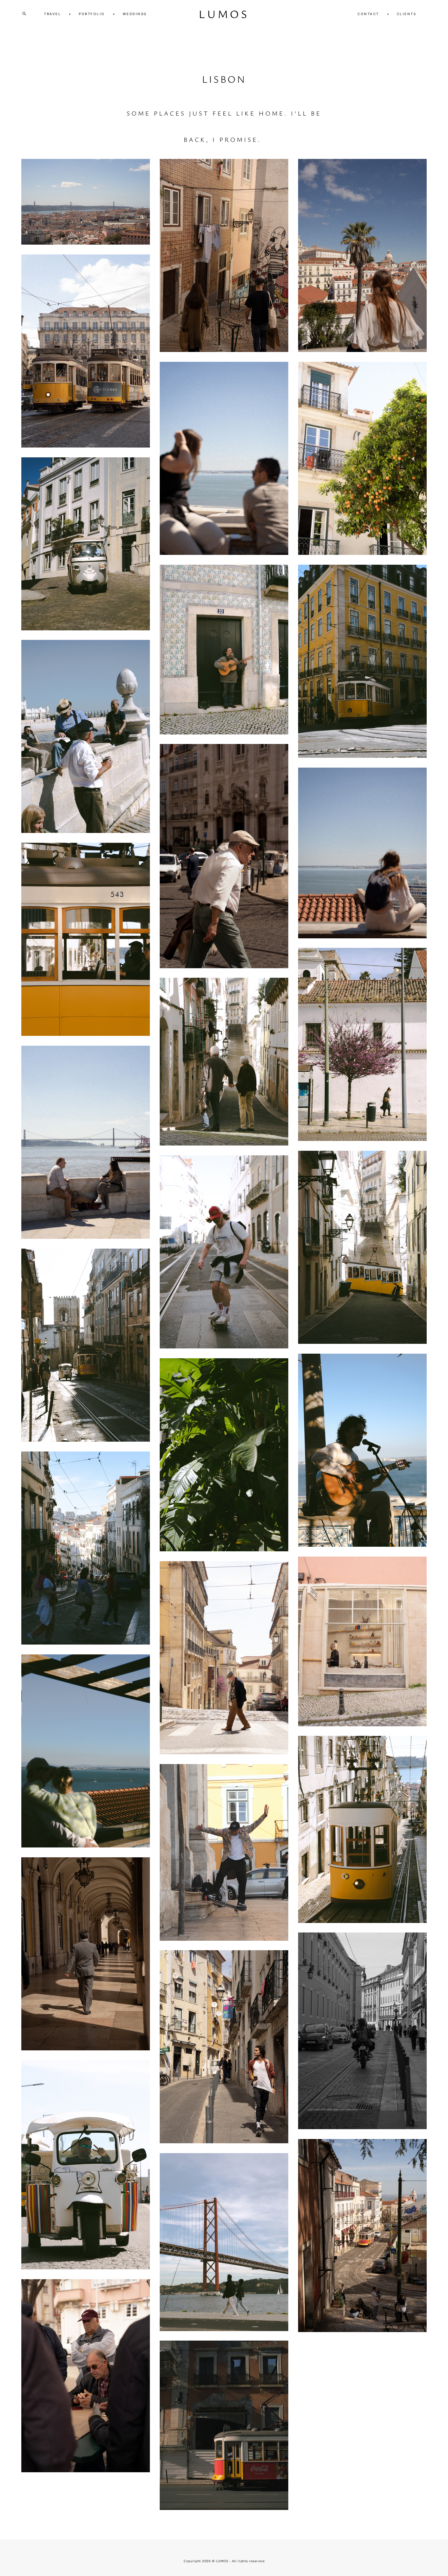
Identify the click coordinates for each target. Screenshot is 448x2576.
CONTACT (368, 14)
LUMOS (224, 14)
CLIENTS (407, 14)
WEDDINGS (135, 14)
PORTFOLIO (92, 14)
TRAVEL (52, 14)
